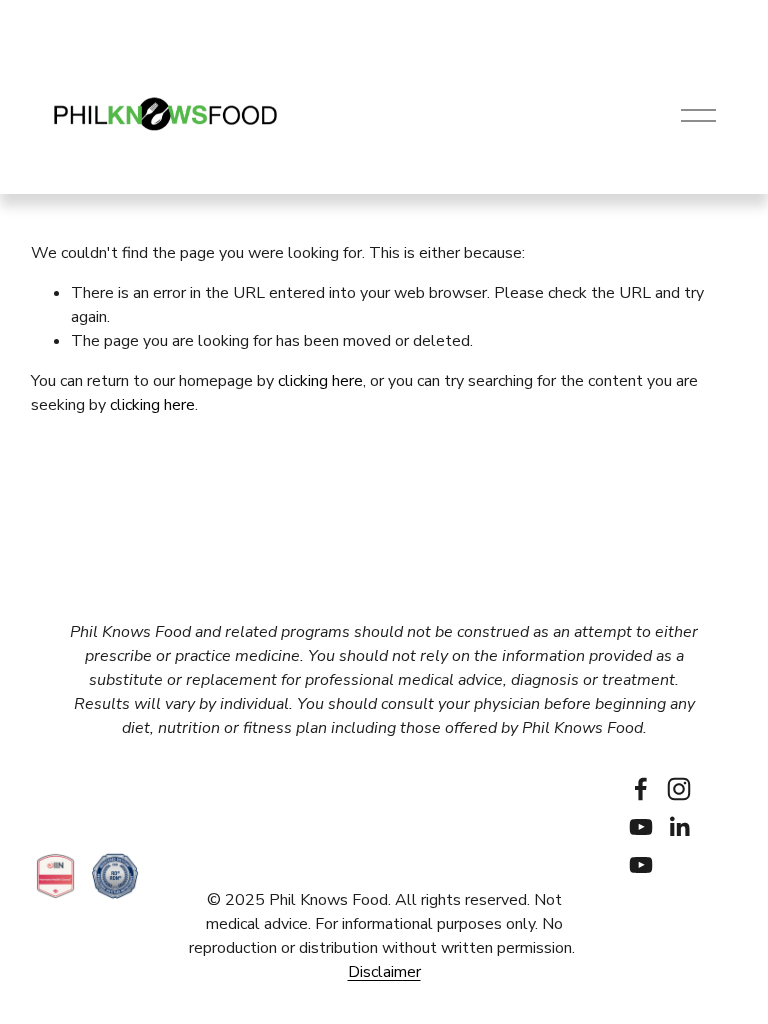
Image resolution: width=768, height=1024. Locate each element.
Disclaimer (384, 972)
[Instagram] (679, 789)
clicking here (320, 381)
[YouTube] (641, 827)
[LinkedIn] (679, 827)
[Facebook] (641, 789)
